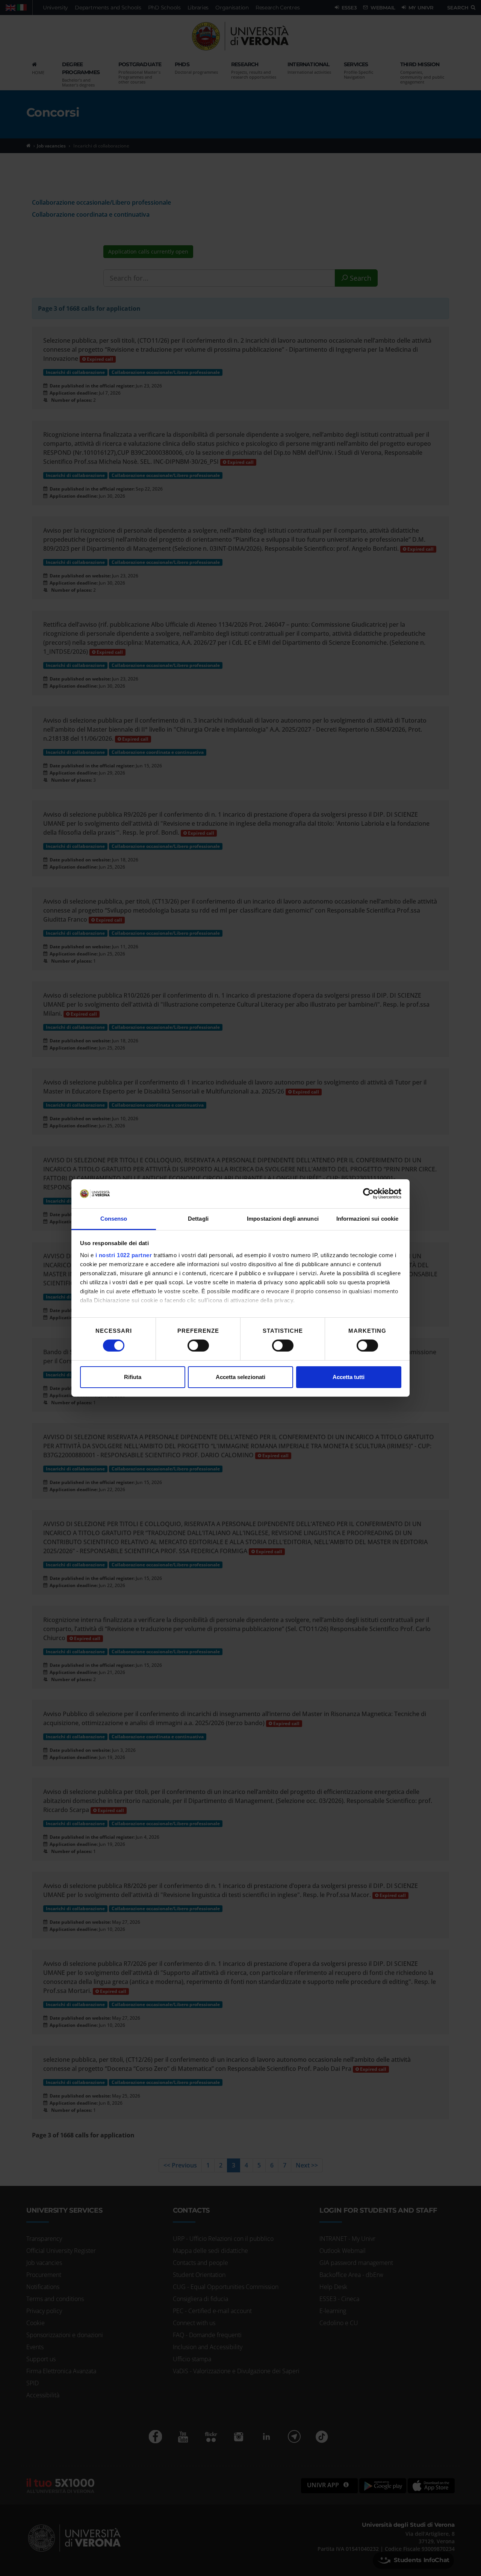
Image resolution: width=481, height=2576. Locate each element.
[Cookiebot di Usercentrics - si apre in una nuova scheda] (368, 1194)
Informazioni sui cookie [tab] (367, 1219)
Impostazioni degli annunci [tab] (283, 1219)
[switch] (198, 1346)
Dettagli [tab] (198, 1219)
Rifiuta (133, 1377)
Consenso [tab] (114, 1219)
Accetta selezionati (240, 1377)
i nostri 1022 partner (124, 1255)
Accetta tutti (349, 1377)
